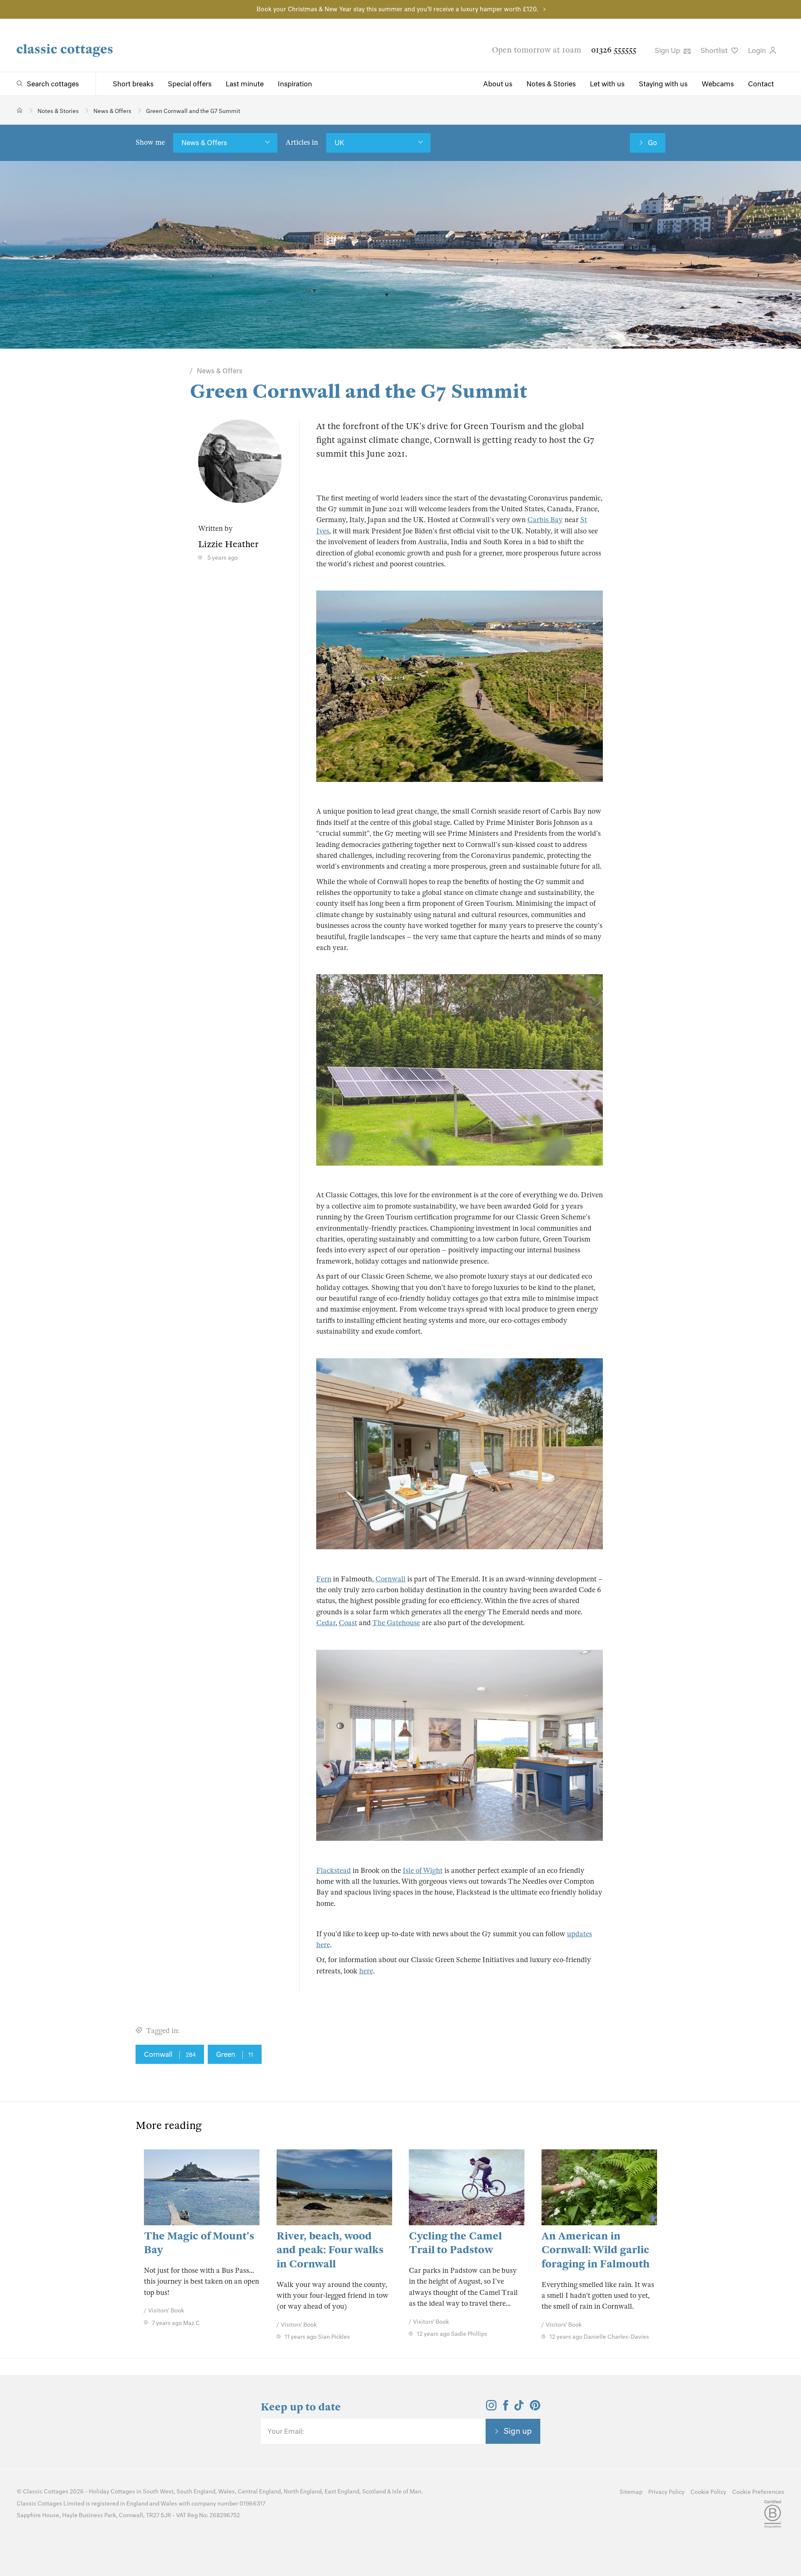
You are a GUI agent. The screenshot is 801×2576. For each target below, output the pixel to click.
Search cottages (53, 84)
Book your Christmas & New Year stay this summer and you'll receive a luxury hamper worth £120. (397, 9)
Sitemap (631, 2492)
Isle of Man (407, 2492)
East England (342, 2492)
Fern (324, 1579)
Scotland (374, 2492)
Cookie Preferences (758, 2492)
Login (758, 50)
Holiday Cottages (112, 2492)
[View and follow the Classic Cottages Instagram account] (491, 2408)
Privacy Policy (666, 2492)
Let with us (607, 84)
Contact (761, 84)
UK (339, 143)
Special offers (190, 84)
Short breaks (133, 84)
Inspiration (295, 84)
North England (303, 2492)
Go (652, 143)
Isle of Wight (423, 1871)
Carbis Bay (545, 520)
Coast (348, 1623)
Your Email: (286, 2431)
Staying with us (663, 84)
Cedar (326, 1623)
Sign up (518, 2431)
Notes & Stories (551, 84)
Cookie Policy (708, 2492)
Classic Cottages (46, 2492)
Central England (259, 2492)
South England (196, 2492)
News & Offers (204, 143)
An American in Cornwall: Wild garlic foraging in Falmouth (596, 2250)
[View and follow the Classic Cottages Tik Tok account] (519, 2408)
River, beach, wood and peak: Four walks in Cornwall (330, 2250)
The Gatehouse (396, 1623)
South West (158, 2492)
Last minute (245, 84)
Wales (227, 2492)
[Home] (20, 110)
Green (235, 2054)
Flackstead (334, 1871)
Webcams (718, 84)
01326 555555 (614, 50)
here (366, 1971)
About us (498, 84)
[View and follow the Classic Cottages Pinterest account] (535, 2408)
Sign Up (668, 50)
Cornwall (390, 1579)
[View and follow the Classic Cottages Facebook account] (506, 2408)
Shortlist (715, 50)
